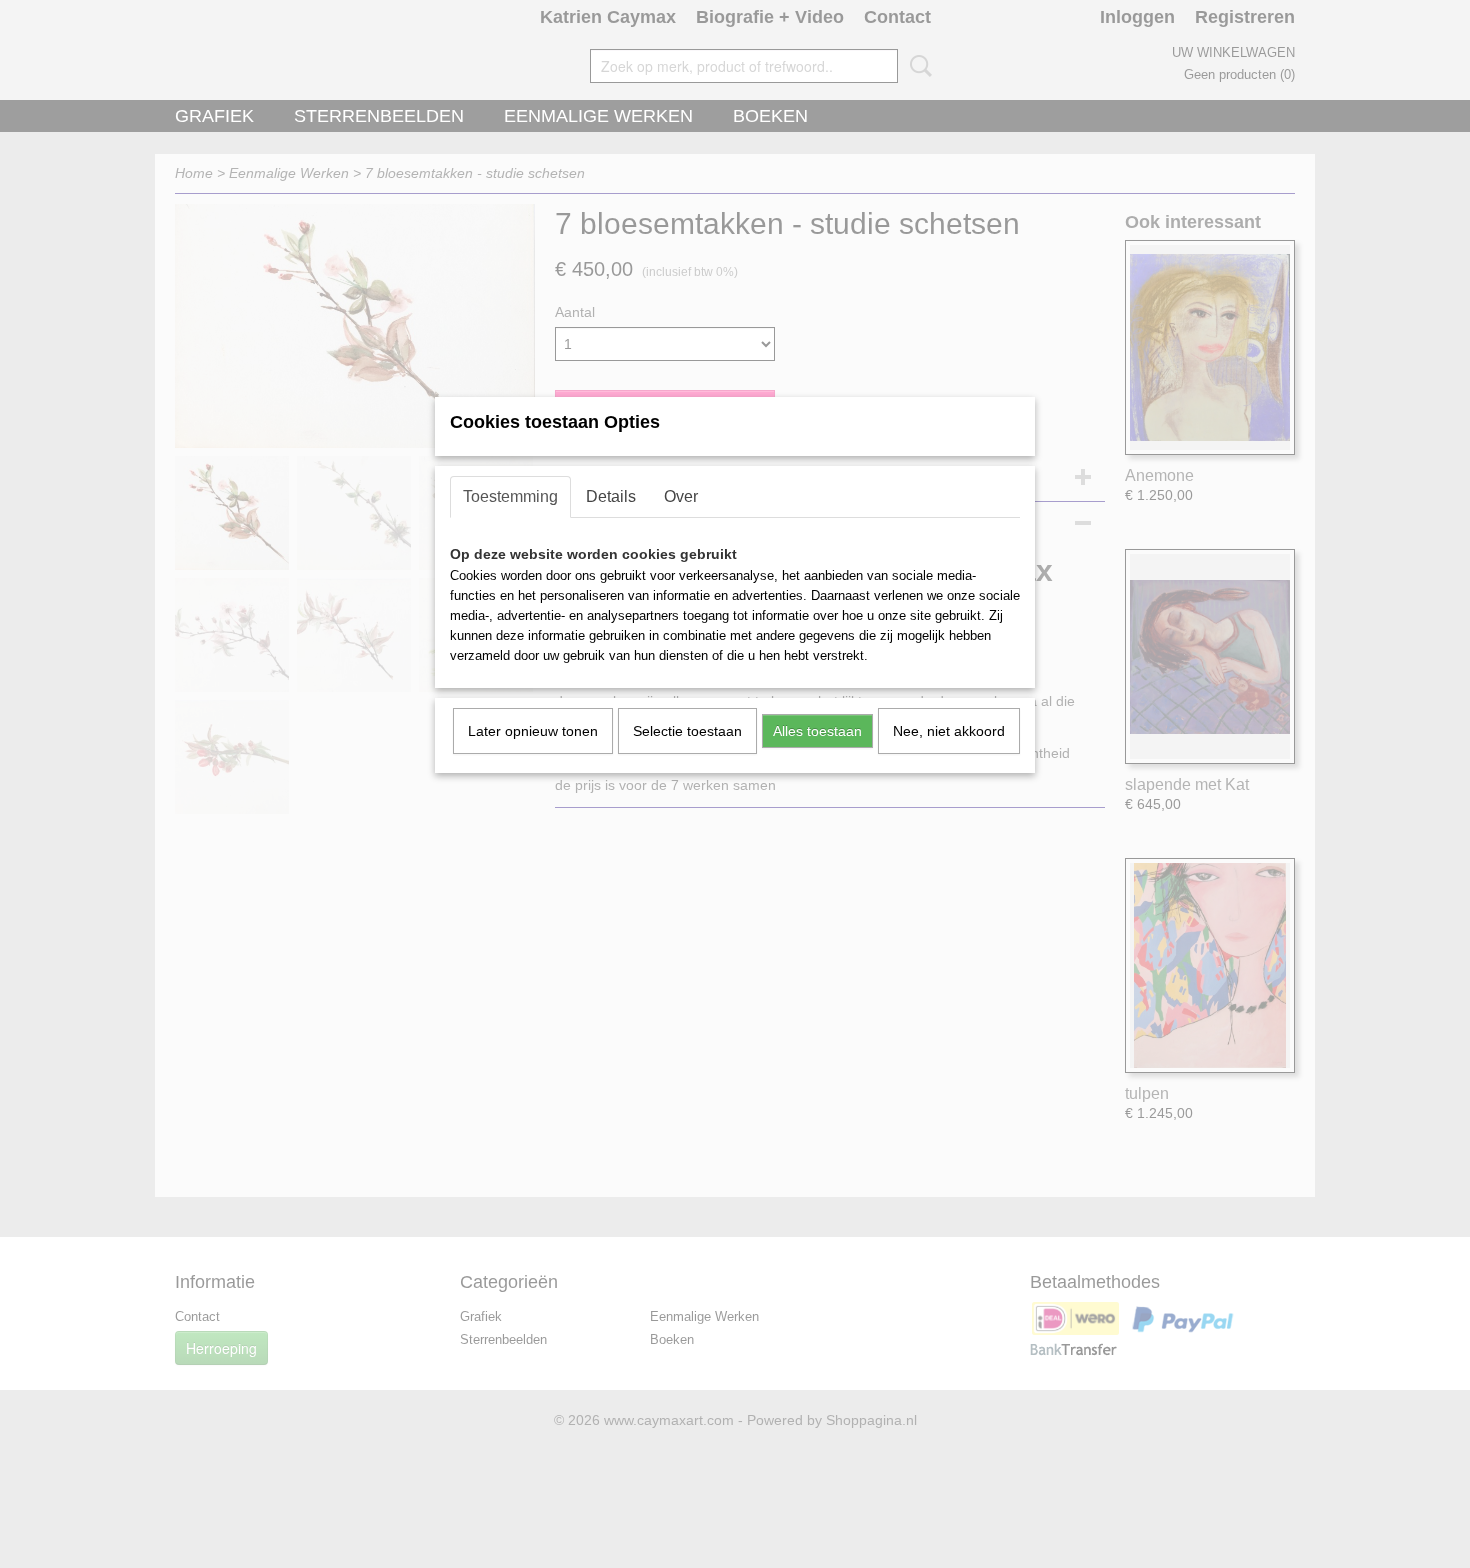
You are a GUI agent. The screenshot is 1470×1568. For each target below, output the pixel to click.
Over (681, 496)
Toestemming (510, 496)
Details (611, 496)
